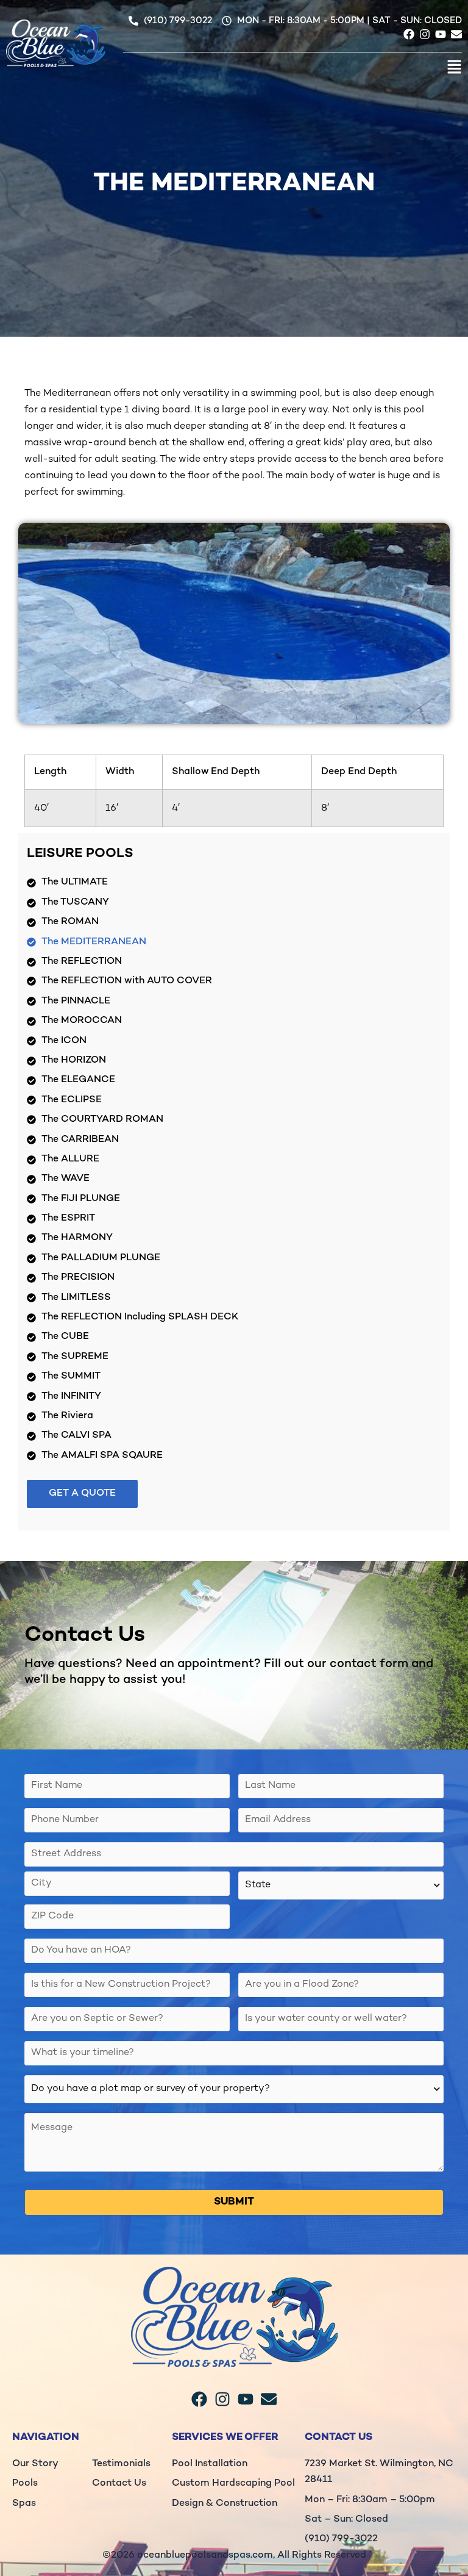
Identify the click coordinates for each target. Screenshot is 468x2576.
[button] (292, 70)
